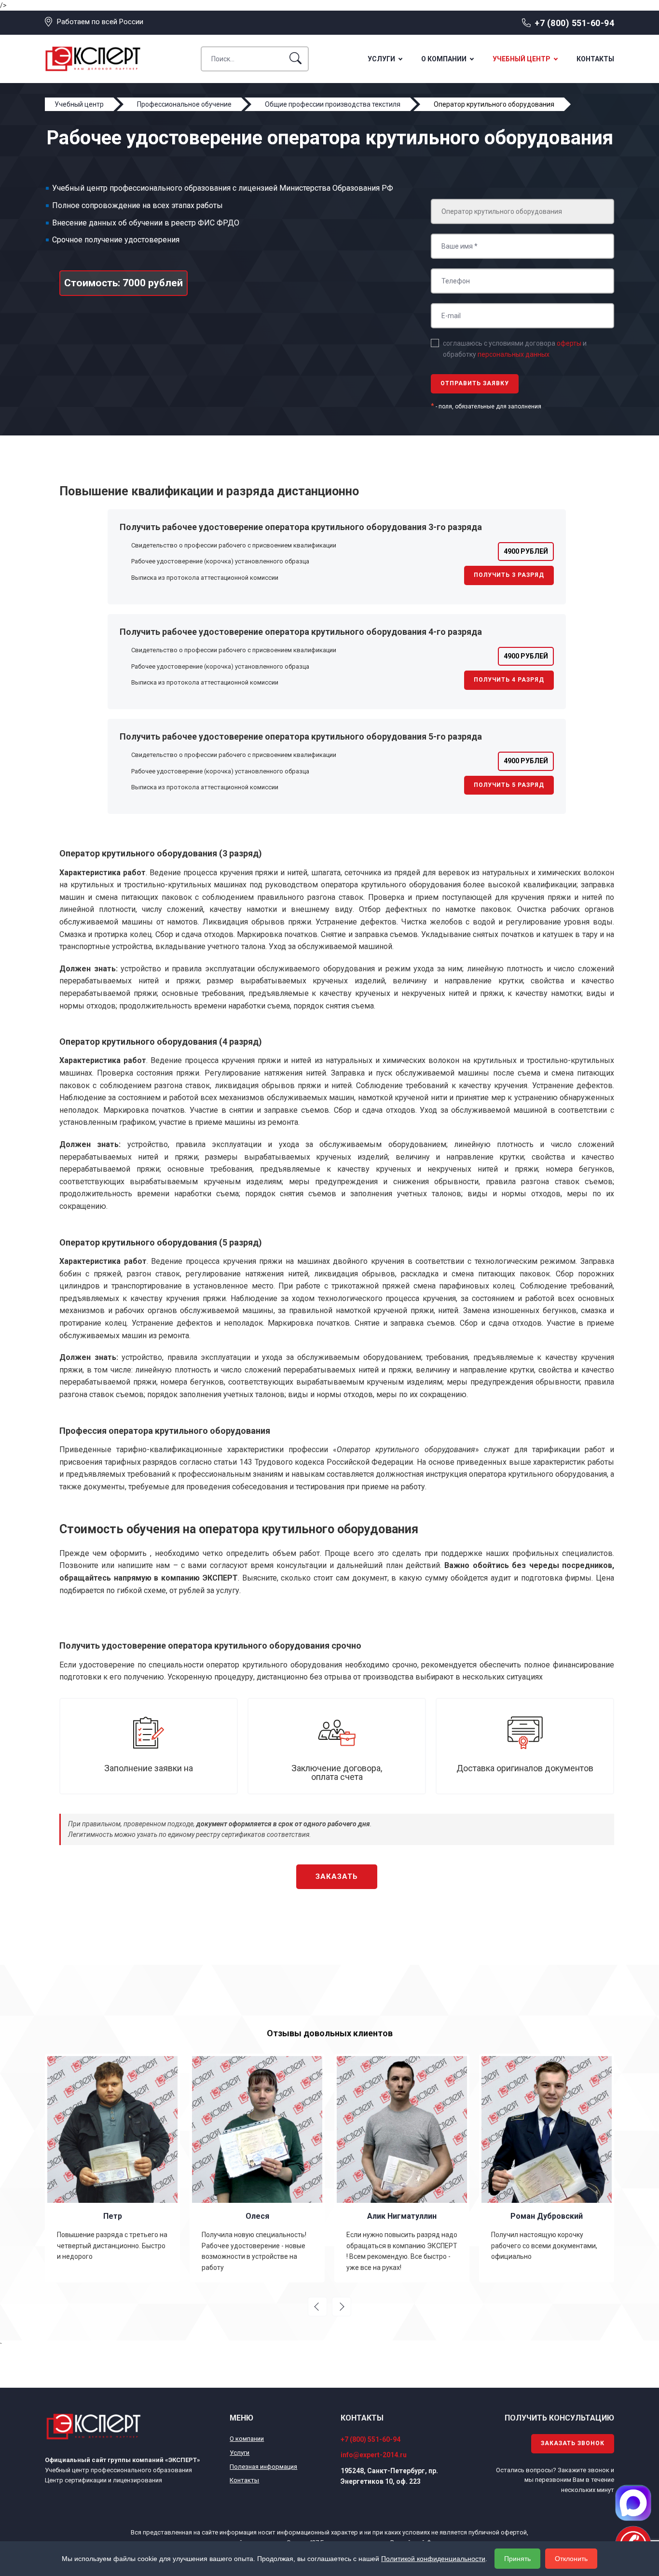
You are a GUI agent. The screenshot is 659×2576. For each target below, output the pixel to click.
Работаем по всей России (100, 22)
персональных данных (514, 354)
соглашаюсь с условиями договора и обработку (515, 349)
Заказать (337, 1876)
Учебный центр (522, 59)
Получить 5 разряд (509, 785)
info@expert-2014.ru (374, 2455)
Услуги (381, 59)
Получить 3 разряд (509, 575)
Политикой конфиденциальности (433, 2559)
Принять (517, 2559)
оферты (569, 343)
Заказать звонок (573, 2443)
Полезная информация (263, 2467)
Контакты (595, 59)
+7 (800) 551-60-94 (574, 23)
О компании (444, 59)
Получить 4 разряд (509, 680)
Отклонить (571, 2559)
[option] (112, 2168)
